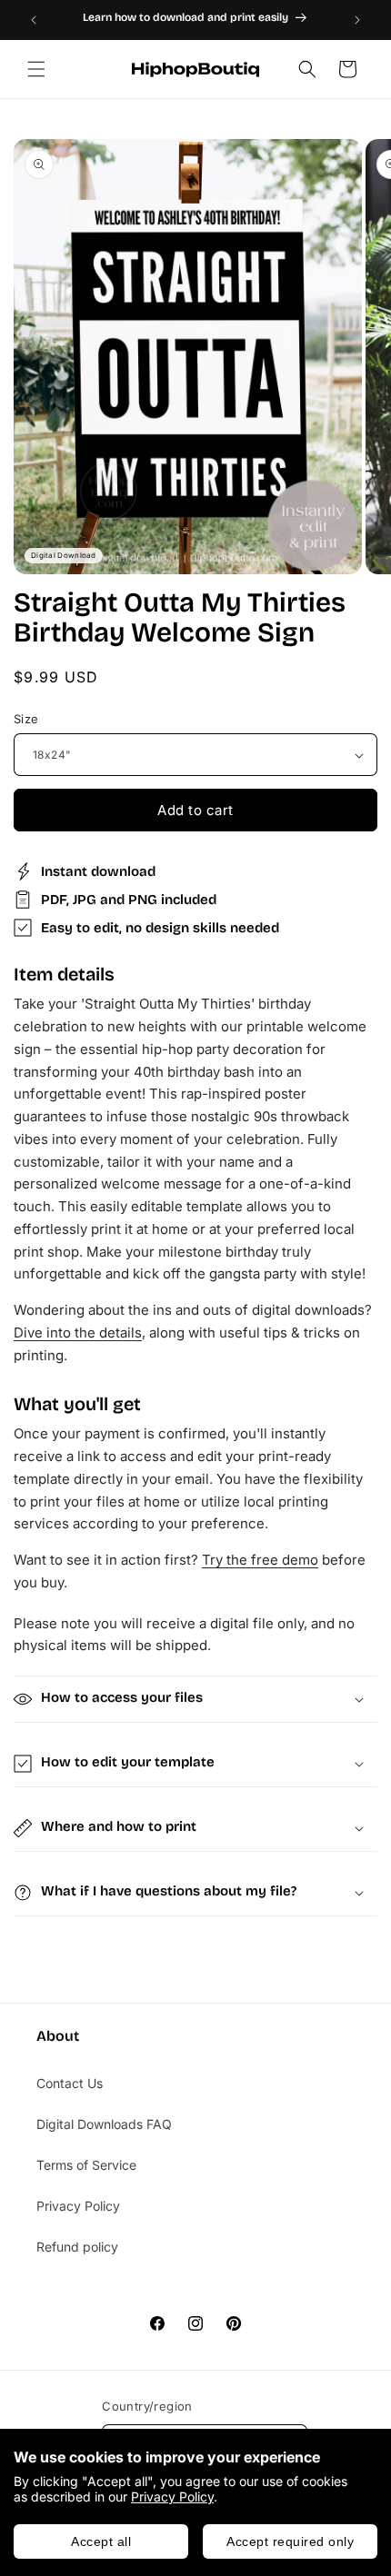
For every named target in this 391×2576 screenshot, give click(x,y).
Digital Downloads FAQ (104, 2124)
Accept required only (290, 2541)
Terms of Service (86, 2165)
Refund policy (77, 2247)
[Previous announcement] (34, 20)
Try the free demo (260, 1560)
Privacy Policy (172, 2496)
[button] (36, 69)
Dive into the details (78, 1333)
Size (26, 719)
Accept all (101, 2541)
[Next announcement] (357, 20)
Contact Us (70, 2083)
